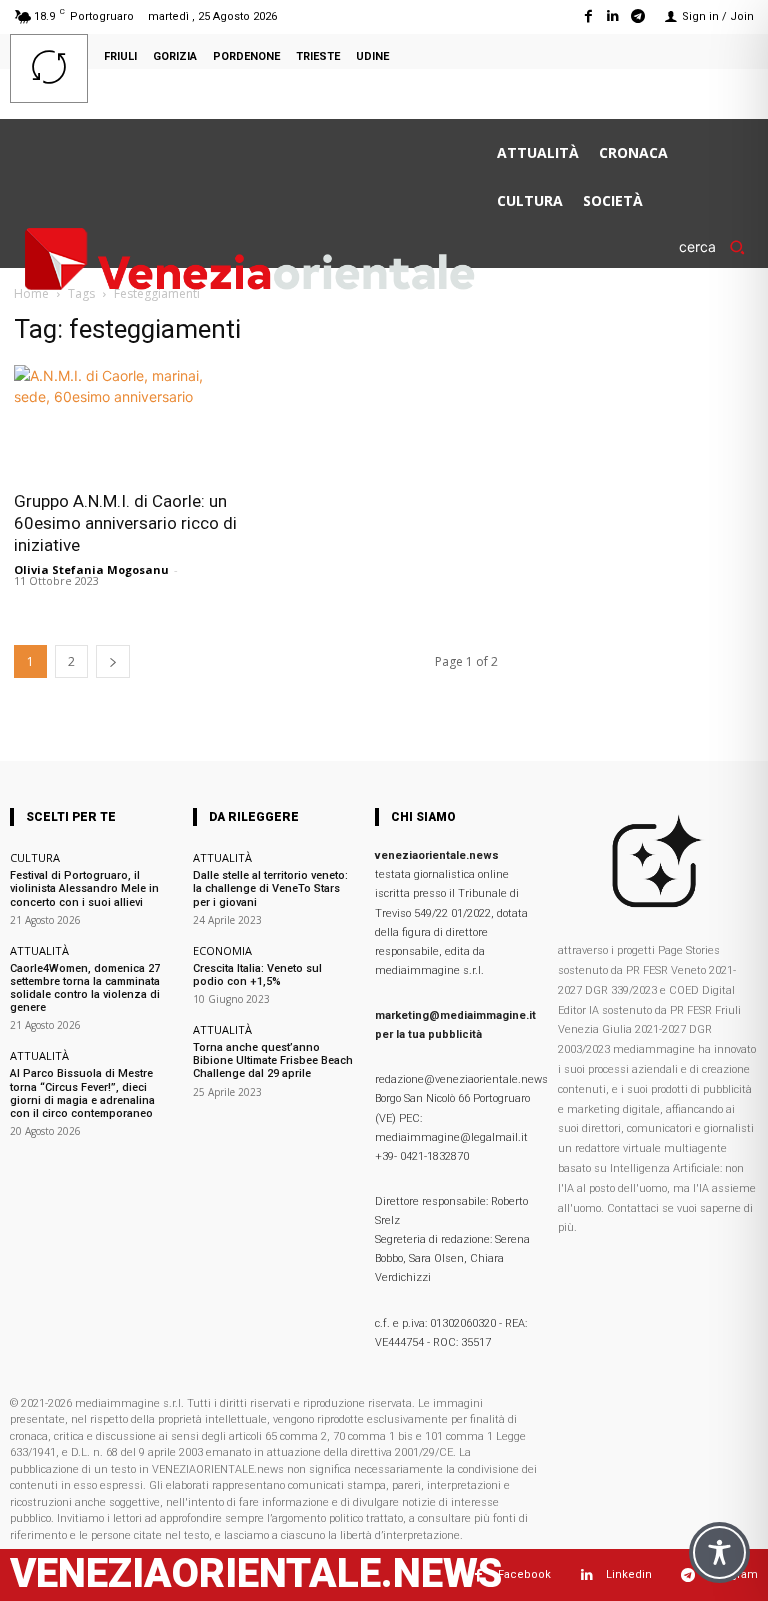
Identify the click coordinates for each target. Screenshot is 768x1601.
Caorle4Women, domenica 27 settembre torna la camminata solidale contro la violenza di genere (85, 988)
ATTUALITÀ (39, 950)
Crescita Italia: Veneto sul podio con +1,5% (257, 975)
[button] (718, 247)
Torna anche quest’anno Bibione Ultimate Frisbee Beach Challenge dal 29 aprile (273, 1060)
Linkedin (629, 1574)
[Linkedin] (613, 16)
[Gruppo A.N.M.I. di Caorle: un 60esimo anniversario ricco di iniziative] (128, 421)
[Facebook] (587, 16)
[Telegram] (638, 16)
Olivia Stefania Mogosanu (91, 569)
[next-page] (113, 661)
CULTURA (35, 857)
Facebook (524, 1574)
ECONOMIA (222, 950)
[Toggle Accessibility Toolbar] (719, 1552)
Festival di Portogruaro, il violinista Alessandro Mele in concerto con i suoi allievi (84, 888)
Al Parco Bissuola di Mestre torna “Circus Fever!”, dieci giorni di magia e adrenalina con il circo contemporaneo (82, 1093)
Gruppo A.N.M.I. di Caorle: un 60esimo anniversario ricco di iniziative (125, 523)
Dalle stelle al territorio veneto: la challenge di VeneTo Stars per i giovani (270, 888)
